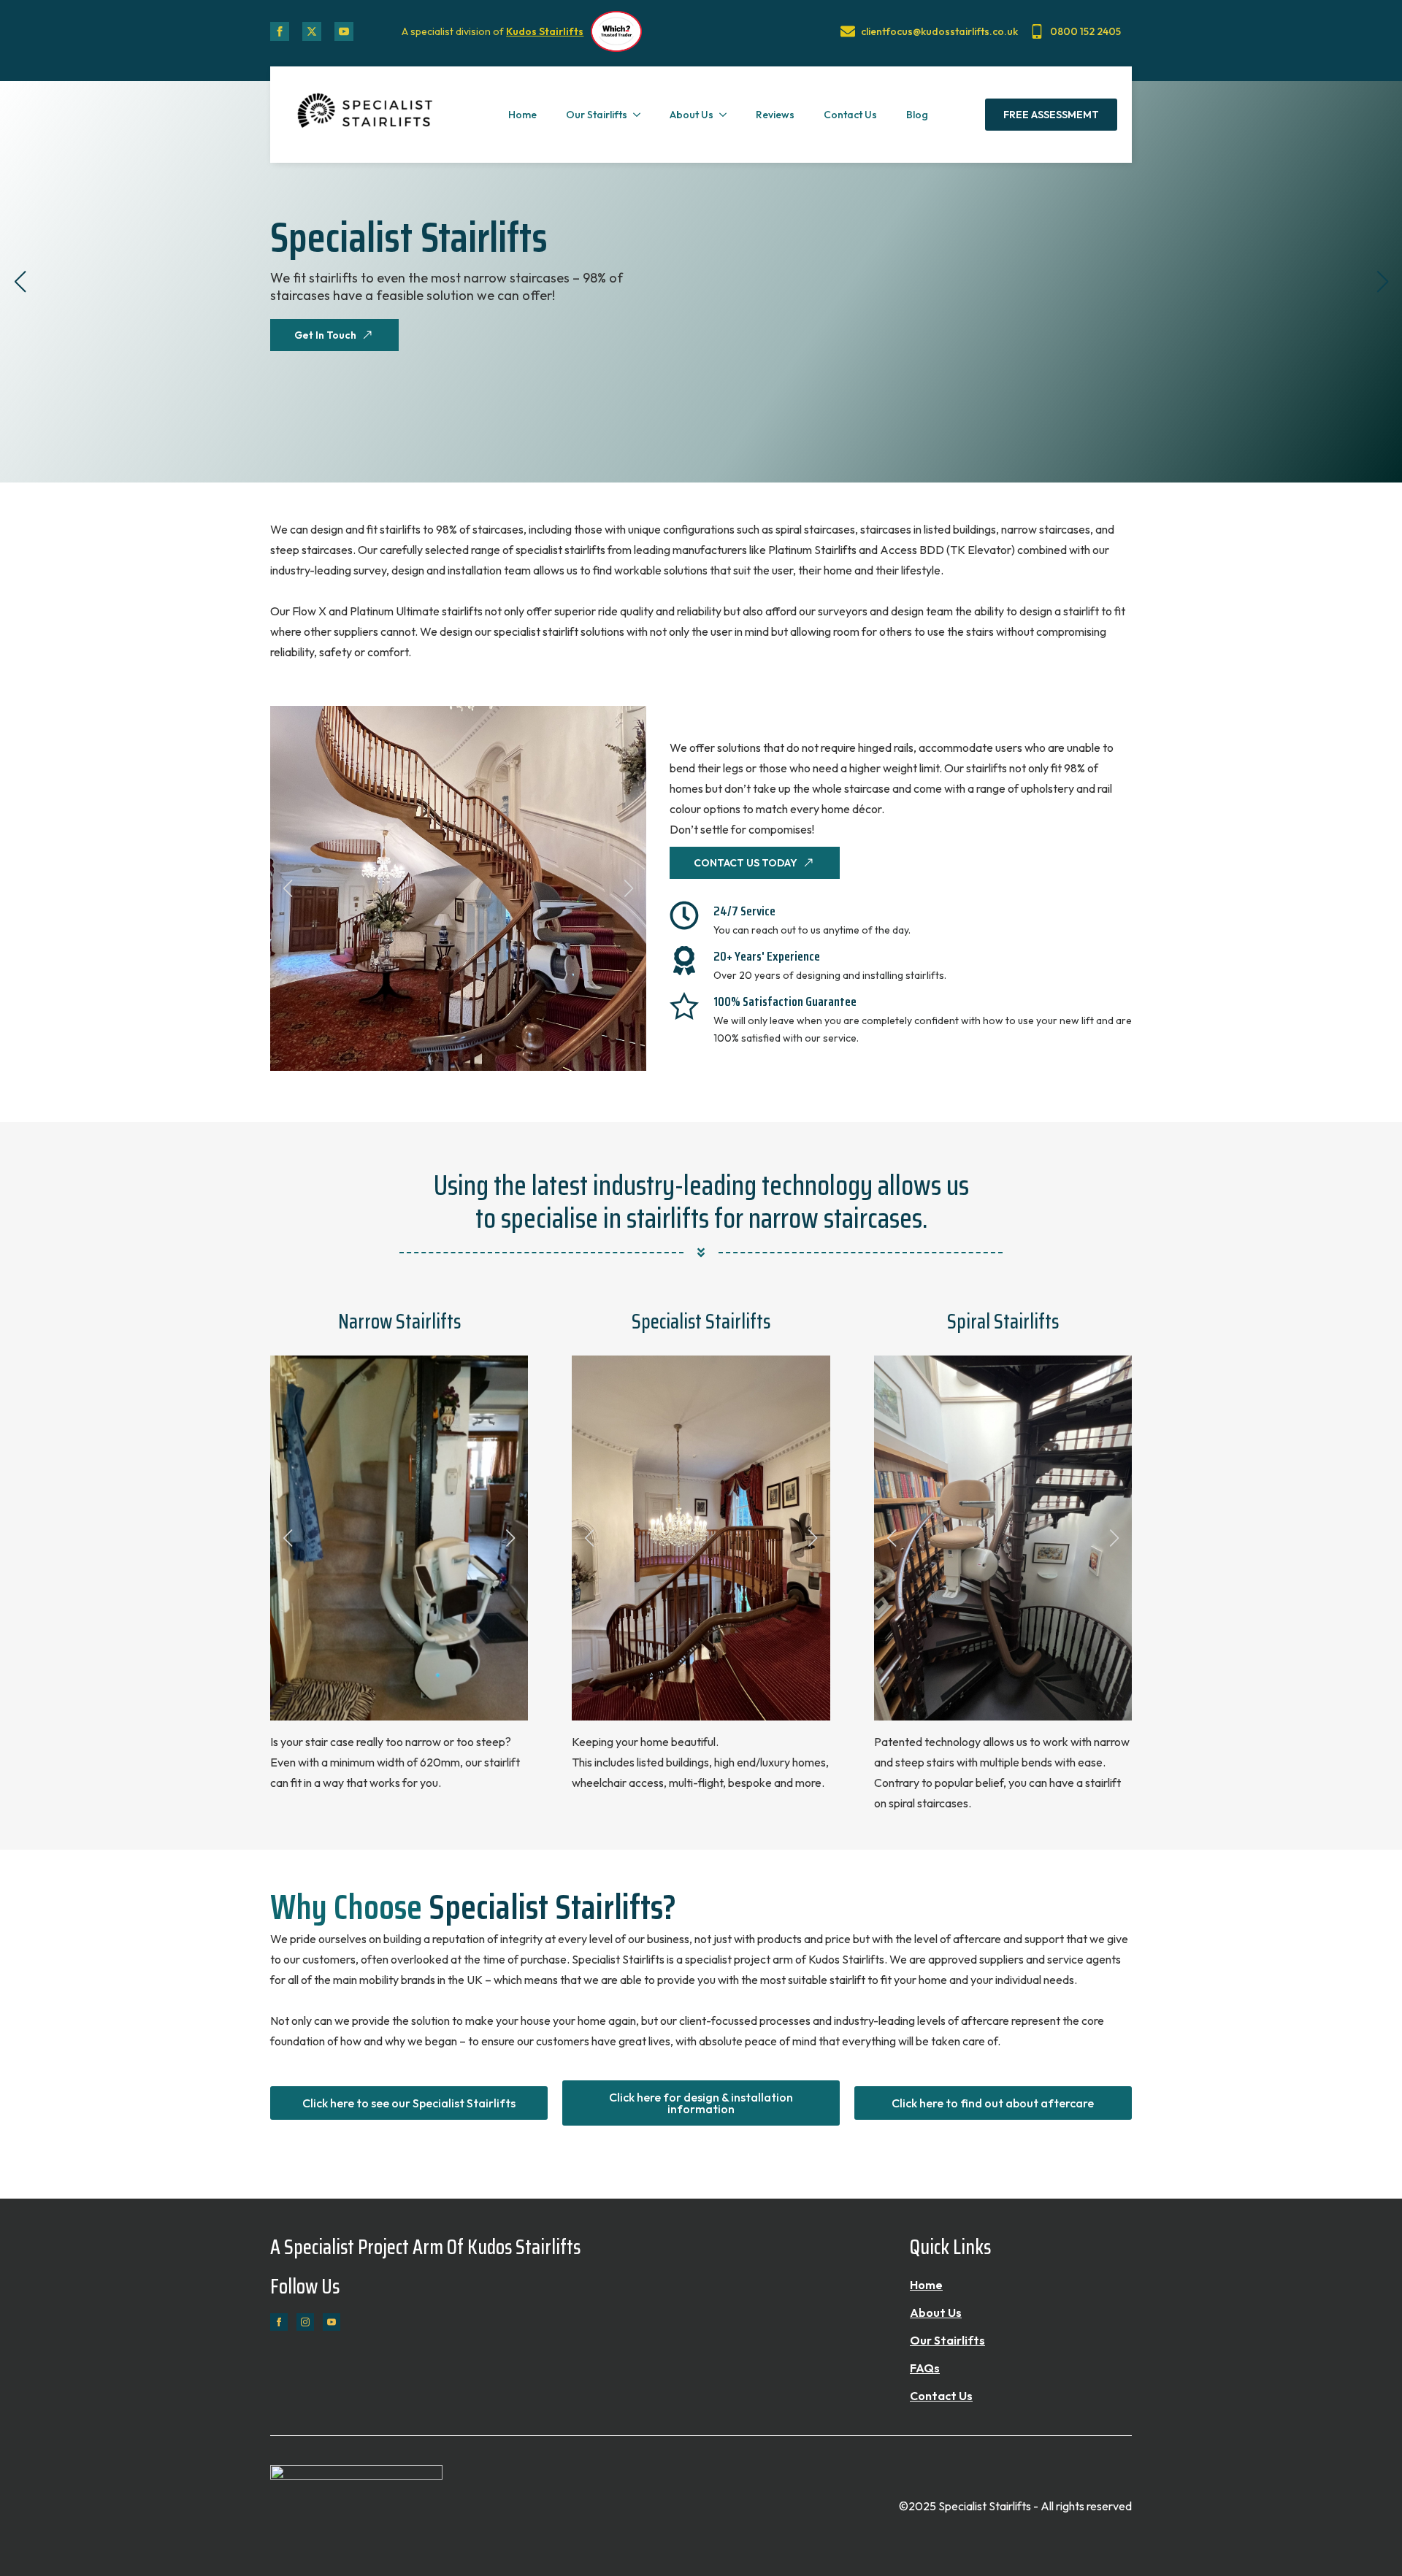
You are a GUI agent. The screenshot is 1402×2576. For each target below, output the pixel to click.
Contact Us (850, 115)
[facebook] (280, 31)
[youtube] (344, 31)
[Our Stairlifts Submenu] (641, 115)
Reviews (775, 115)
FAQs (925, 2368)
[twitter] (312, 31)
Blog (917, 115)
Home (522, 115)
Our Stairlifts (597, 115)
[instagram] (305, 2322)
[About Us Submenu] (727, 115)
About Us (692, 115)
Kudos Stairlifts (545, 31)
